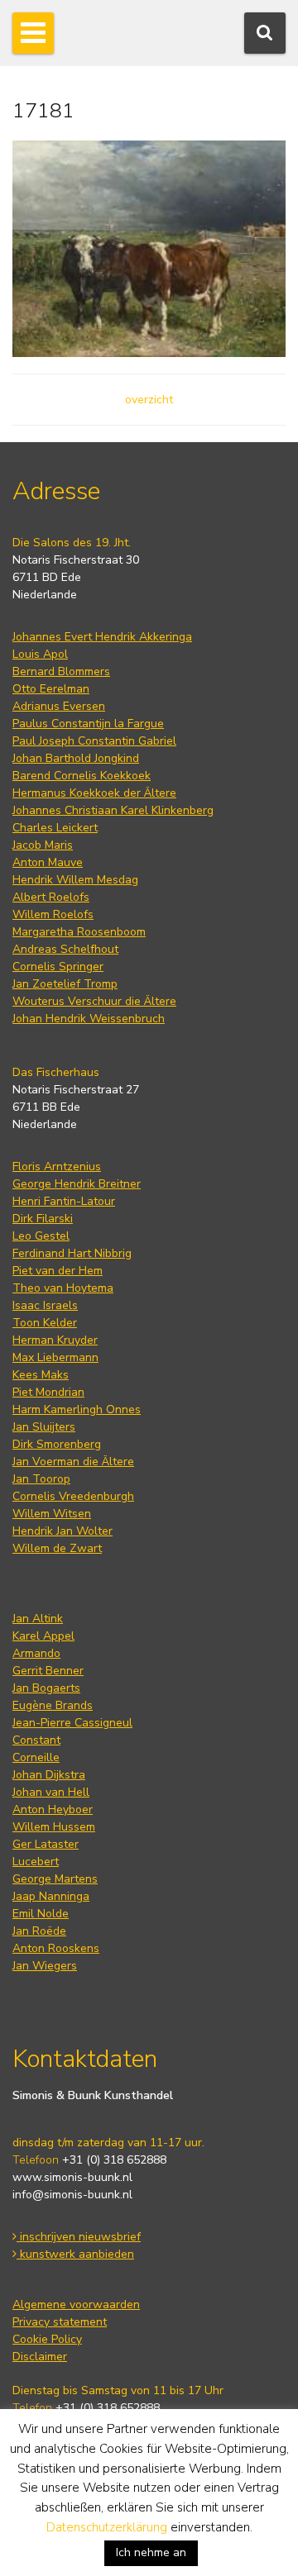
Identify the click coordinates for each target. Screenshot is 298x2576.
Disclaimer (40, 2357)
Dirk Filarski (43, 1219)
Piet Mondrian (48, 1392)
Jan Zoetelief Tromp (65, 984)
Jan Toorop (41, 1479)
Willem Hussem (54, 1827)
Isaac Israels (45, 1305)
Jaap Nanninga (51, 1896)
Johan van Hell (51, 1792)
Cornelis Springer (58, 967)
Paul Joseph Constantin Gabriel (94, 741)
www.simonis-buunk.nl (72, 2177)
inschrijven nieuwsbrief (79, 2237)
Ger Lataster (46, 1844)
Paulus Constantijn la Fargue (88, 724)
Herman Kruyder (55, 1340)
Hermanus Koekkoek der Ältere (94, 793)
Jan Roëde (39, 1931)
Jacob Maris (43, 845)
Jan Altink (38, 1619)
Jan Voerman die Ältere (73, 1462)
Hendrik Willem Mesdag (75, 880)
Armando (36, 1653)
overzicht (149, 400)
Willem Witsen (52, 1514)
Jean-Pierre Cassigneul (72, 1723)
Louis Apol (40, 654)
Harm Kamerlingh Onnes (77, 1409)
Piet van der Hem (58, 1271)
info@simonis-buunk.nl (72, 2195)
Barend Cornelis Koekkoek (82, 776)
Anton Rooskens (56, 1948)
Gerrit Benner (48, 1671)
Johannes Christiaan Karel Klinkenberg (113, 810)
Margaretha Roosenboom (79, 932)
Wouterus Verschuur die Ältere (94, 1001)
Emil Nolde (41, 1914)
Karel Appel (43, 1636)
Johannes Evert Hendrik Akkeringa (102, 637)
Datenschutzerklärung (107, 2527)
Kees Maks (41, 1375)
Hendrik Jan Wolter (62, 1531)
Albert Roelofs (51, 897)
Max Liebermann (55, 1357)
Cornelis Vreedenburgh (73, 1496)
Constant (36, 1740)
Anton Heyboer (53, 1809)
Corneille (36, 1757)
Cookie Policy (47, 2339)
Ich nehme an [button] (151, 2552)
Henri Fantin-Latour (64, 1201)
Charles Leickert (55, 828)
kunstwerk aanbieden (75, 2254)
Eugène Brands (53, 1705)
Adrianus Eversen (59, 706)
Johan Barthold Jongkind (76, 758)
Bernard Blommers (61, 671)
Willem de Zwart (57, 1548)
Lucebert (36, 1862)
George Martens (55, 1879)
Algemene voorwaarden (76, 2305)
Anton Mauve (48, 862)
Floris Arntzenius (57, 1167)
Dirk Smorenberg (57, 1444)
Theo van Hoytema (63, 1288)
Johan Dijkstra (49, 1775)
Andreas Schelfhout (65, 949)
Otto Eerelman (51, 689)
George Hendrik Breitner (77, 1184)
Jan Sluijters (44, 1427)
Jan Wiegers (45, 1966)
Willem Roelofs (53, 914)
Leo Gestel (41, 1236)
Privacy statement (60, 2322)
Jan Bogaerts (46, 1688)
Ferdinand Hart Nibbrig (72, 1253)
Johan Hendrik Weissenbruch (89, 1019)
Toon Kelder (45, 1323)
